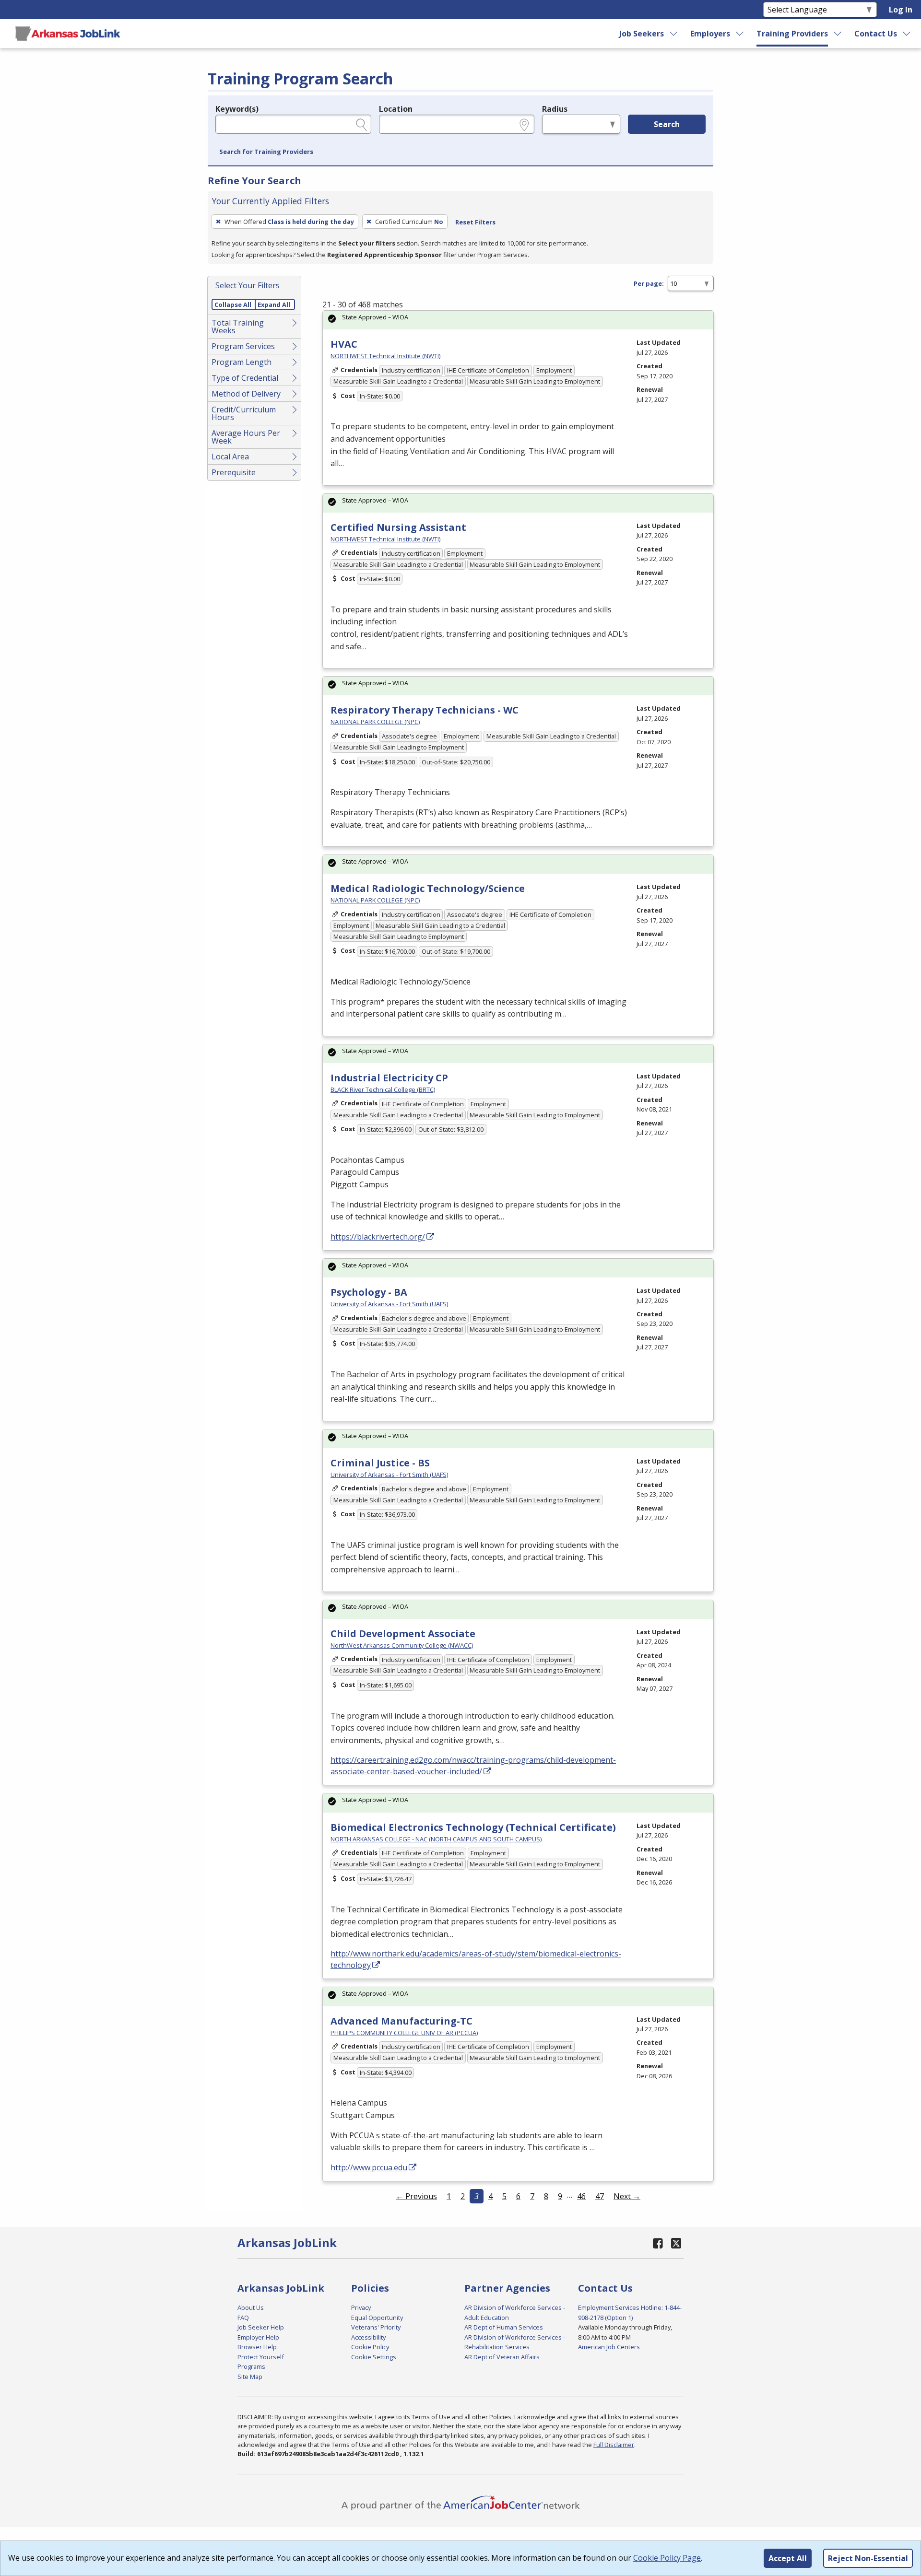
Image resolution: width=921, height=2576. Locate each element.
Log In (901, 10)
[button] (266, 152)
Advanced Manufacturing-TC (401, 2021)
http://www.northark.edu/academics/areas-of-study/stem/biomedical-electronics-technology (476, 1959)
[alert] (518, 320)
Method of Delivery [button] (246, 394)
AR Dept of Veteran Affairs (502, 2357)
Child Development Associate (403, 1633)
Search (667, 124)
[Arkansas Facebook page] (658, 2243)
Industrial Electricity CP (389, 1078)
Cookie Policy (370, 2347)
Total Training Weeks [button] (238, 327)
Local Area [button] (230, 457)
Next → (627, 2196)
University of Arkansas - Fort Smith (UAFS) (389, 1304)
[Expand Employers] (740, 34)
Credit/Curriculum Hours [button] (244, 413)
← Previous (416, 2196)
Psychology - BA (369, 1292)
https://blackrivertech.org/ (378, 1237)
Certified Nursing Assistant (398, 527)
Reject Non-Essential (868, 2558)
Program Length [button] (242, 362)
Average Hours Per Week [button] (246, 437)
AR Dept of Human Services (504, 2327)
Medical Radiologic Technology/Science (428, 888)
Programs (251, 2366)
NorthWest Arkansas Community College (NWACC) (402, 1645)
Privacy (361, 2307)
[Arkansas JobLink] (68, 34)
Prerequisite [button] (234, 472)
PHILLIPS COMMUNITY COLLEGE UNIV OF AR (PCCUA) (404, 2033)
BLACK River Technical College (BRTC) (383, 1089)
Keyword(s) (237, 109)
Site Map (250, 2377)
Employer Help (258, 2337)
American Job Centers (609, 2347)
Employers (710, 34)
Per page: (649, 283)
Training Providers (792, 34)
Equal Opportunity (377, 2318)
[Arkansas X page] (676, 2243)
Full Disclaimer (614, 2445)
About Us (251, 2307)
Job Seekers (642, 34)
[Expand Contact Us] (907, 34)
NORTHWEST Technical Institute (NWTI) (385, 356)
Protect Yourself (261, 2357)
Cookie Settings (374, 2357)
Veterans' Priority (376, 2327)
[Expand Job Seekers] (674, 34)
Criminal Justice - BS (380, 1463)
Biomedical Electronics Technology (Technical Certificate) (473, 1827)
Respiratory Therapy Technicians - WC (425, 710)
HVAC (344, 344)
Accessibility (368, 2337)
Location (396, 109)
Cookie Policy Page (667, 2558)
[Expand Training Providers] (838, 34)
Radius (555, 109)
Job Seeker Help (261, 2327)
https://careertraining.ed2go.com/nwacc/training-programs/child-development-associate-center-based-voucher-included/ (473, 1766)
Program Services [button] (243, 346)
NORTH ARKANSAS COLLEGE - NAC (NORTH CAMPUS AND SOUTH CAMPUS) (436, 1839)
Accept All (788, 2558)
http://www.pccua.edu (369, 2167)
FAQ (243, 2318)
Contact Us (876, 34)
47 (600, 2196)
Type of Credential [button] (245, 378)
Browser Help (257, 2347)
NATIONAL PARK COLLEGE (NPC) (375, 722)
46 (581, 2196)
